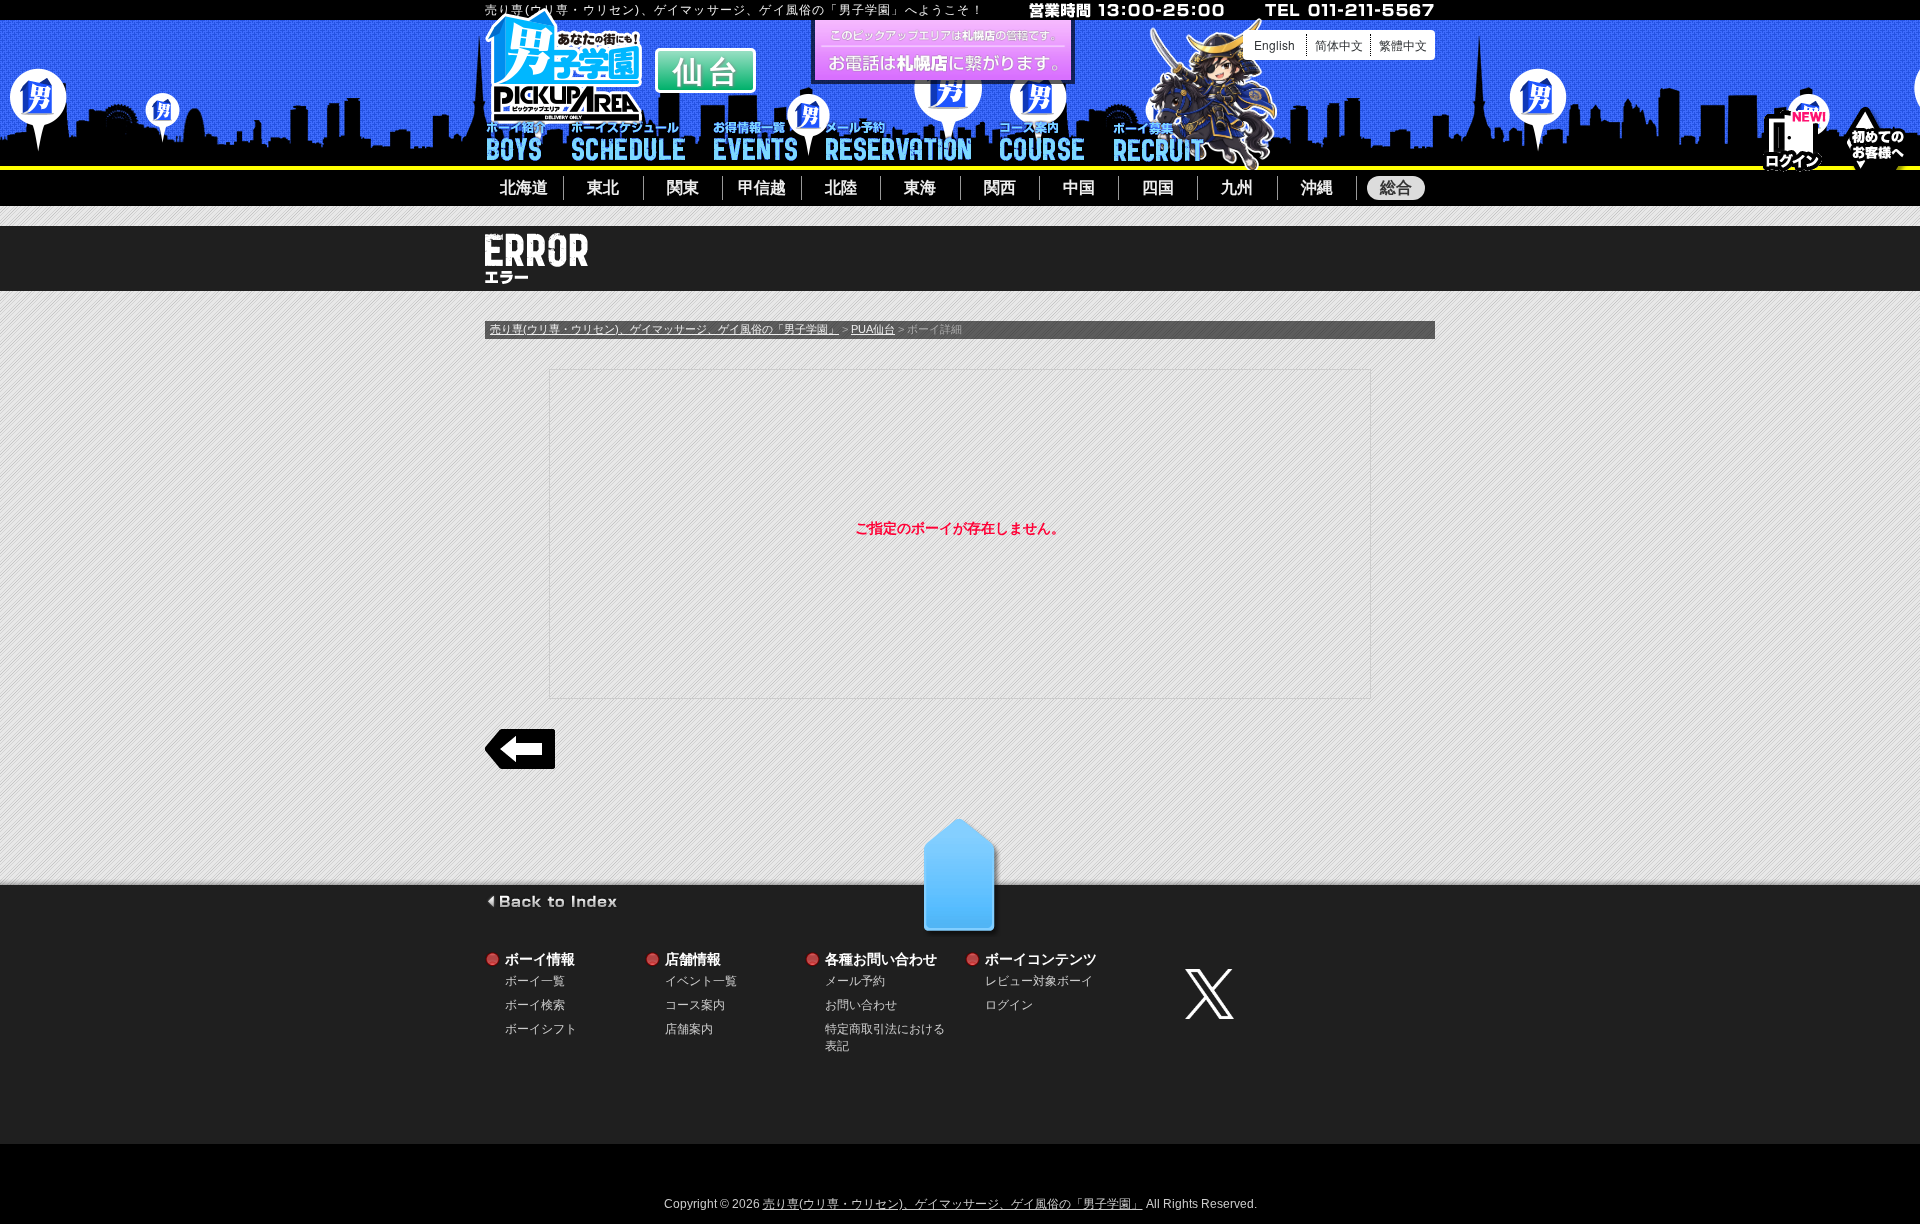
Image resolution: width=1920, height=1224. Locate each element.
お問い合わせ (861, 1005)
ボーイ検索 (535, 1005)
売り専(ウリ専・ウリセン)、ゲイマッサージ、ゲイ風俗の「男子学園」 (664, 329)
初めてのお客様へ (1877, 139)
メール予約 (898, 141)
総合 (1396, 187)
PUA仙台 (873, 329)
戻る (520, 749)
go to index (551, 901)
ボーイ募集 (1158, 141)
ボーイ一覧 (535, 981)
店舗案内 (689, 1029)
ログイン (1792, 141)
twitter (1305, 994)
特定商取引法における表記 (885, 1029)
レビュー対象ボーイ (1039, 981)
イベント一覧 (755, 141)
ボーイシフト (628, 141)
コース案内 (1042, 141)
